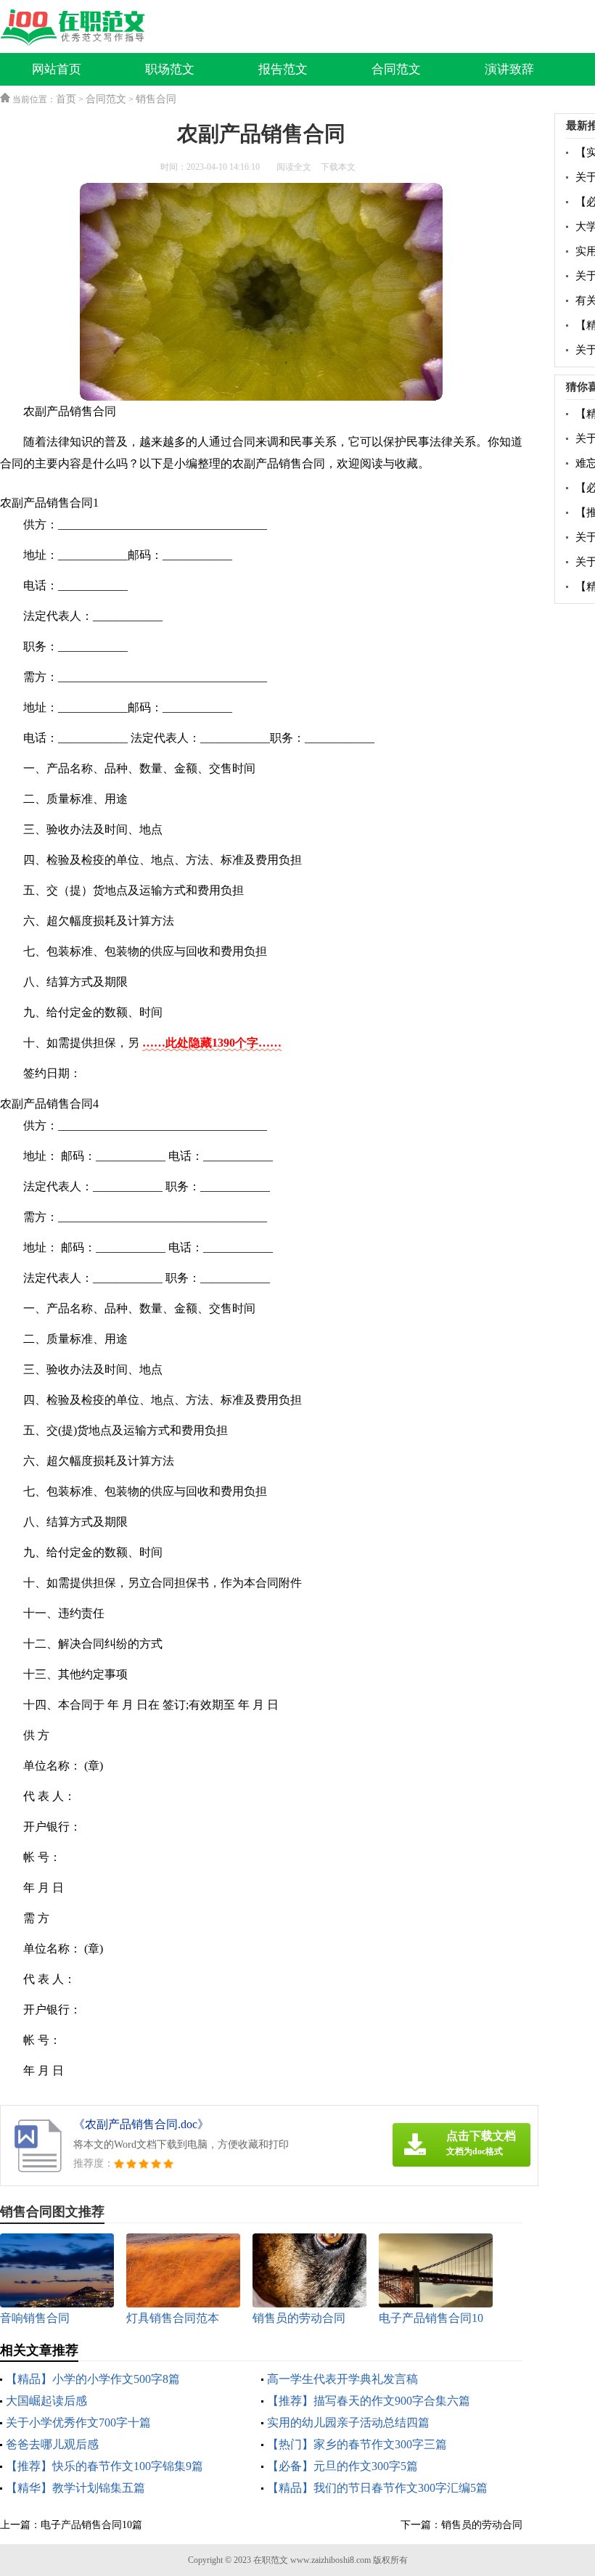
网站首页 (57, 69)
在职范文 (271, 2560)
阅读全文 (294, 167)
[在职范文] (76, 28)
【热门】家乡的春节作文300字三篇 (357, 2444)
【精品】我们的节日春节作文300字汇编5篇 (377, 2488)
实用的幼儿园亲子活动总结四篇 (348, 2422)
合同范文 (396, 69)
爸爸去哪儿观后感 (52, 2444)
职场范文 (170, 69)
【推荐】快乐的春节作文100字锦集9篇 (104, 2466)
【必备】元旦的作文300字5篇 (342, 2466)
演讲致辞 (509, 69)
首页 (66, 99)
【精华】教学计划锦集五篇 (75, 2488)
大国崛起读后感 (46, 2401)
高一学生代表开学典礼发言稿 (342, 2379)
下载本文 (338, 167)
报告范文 (283, 69)
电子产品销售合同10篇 (91, 2525)
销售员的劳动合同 (482, 2525)
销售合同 (156, 99)
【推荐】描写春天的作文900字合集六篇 (369, 2401)
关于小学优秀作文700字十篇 (78, 2422)
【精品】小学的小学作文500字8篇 (93, 2379)
